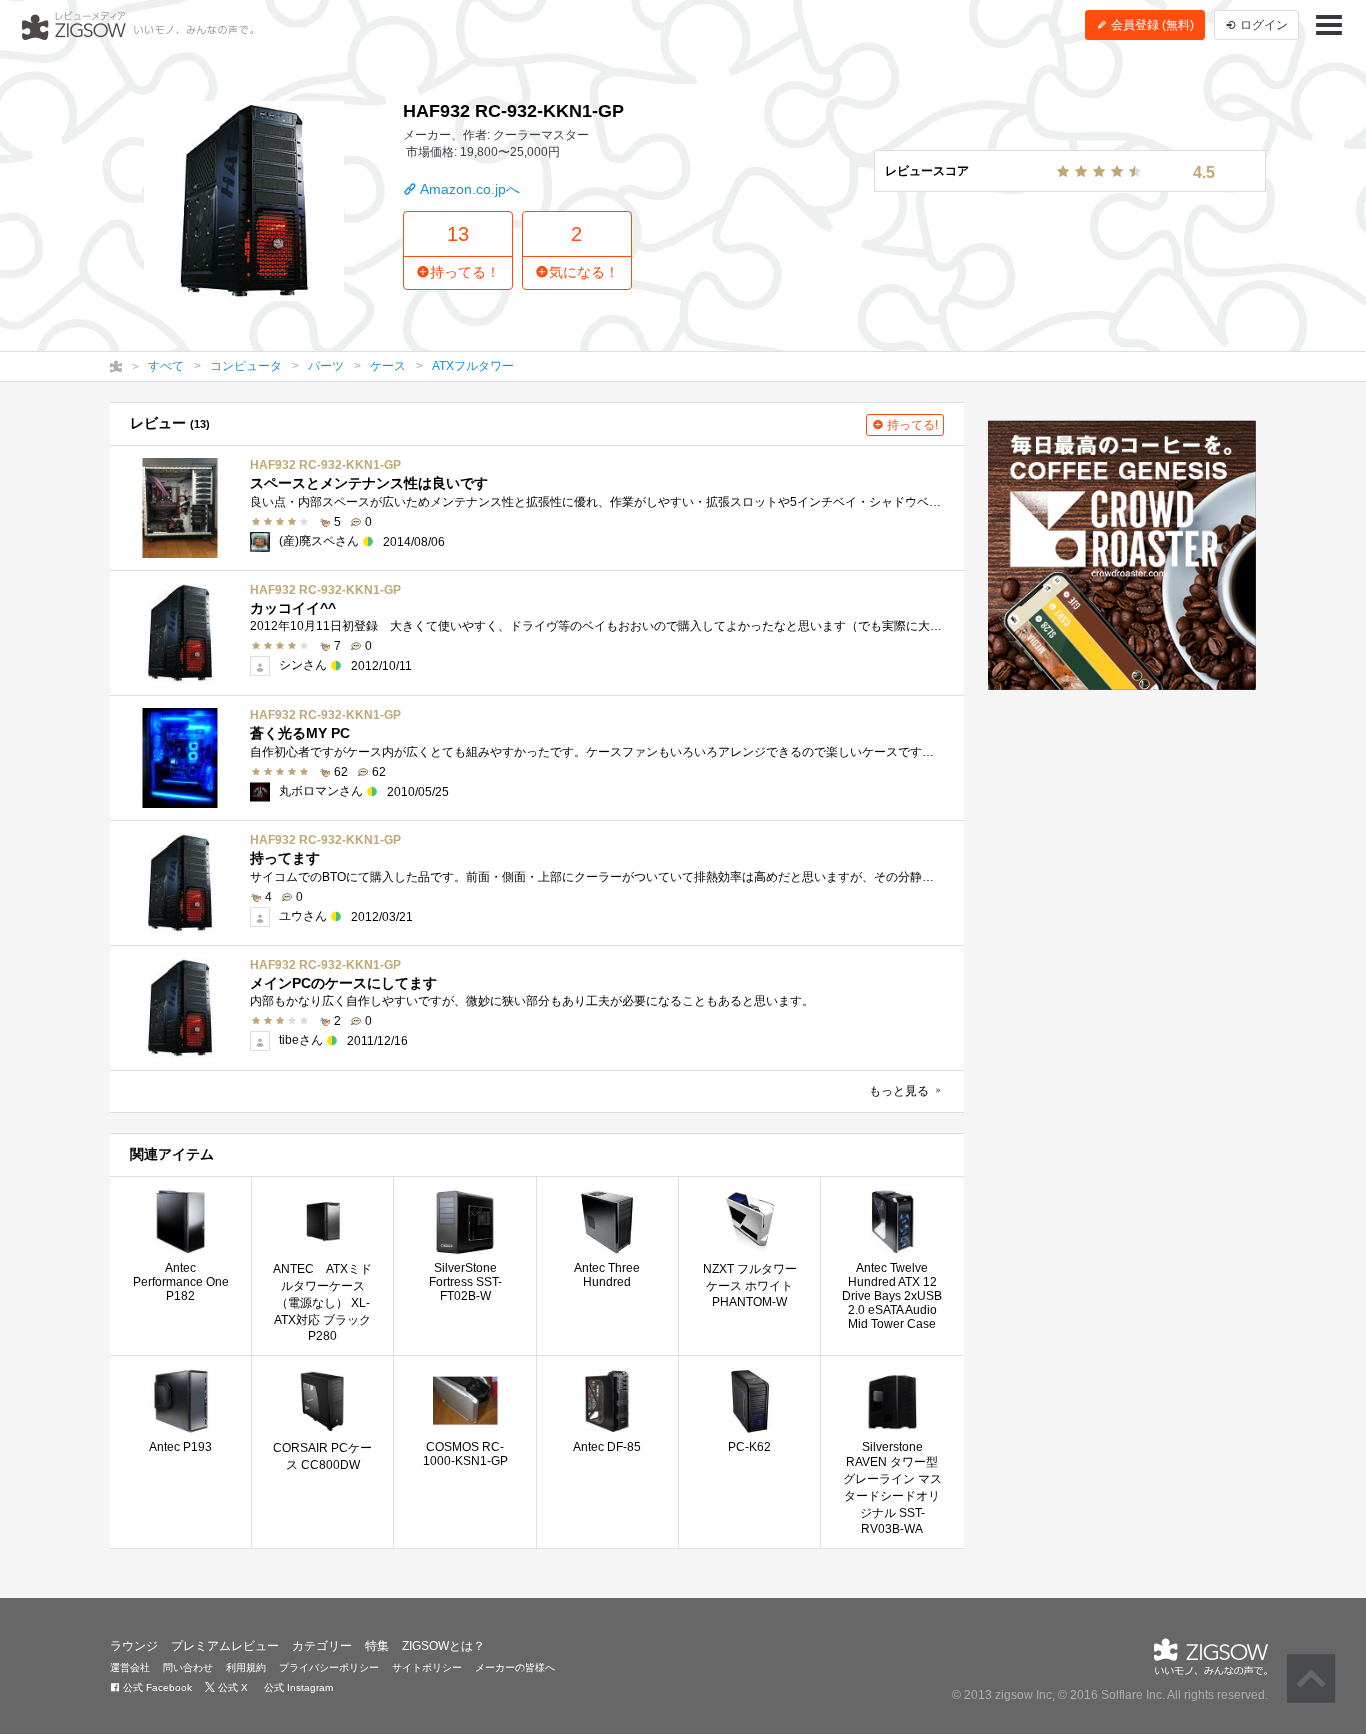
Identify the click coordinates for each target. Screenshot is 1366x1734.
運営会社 (130, 1667)
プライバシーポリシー (329, 1667)
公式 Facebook (156, 1687)
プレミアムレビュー (225, 1646)
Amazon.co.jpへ (468, 189)
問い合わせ (188, 1667)
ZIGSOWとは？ (443, 1646)
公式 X (231, 1687)
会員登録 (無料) (1151, 25)
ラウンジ (134, 1646)
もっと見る (900, 1091)
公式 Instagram (297, 1687)
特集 (377, 1646)
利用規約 (246, 1667)
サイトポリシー (427, 1667)
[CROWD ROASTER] (1122, 555)
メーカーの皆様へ (515, 1667)
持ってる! (911, 425)
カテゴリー (322, 1646)
